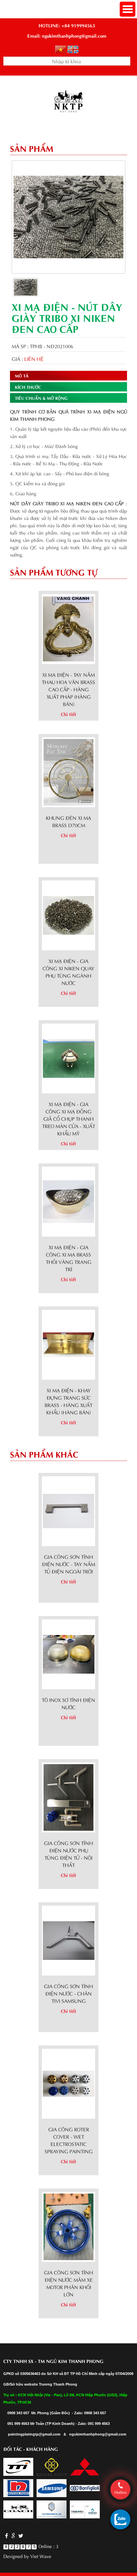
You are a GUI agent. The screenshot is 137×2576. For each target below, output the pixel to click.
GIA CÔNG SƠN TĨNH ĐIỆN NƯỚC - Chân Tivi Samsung (68, 1993)
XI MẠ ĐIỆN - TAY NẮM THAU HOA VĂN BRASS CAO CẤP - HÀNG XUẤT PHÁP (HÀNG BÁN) (68, 689)
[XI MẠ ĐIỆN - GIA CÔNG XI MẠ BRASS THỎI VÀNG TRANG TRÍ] (69, 1200)
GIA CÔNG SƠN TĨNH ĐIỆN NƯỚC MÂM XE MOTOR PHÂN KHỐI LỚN (68, 2283)
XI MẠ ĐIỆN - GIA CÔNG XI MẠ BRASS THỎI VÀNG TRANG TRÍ (69, 1258)
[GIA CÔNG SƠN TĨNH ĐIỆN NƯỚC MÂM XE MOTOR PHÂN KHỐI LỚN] (68, 2226)
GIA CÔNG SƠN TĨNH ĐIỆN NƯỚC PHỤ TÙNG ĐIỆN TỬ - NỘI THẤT (68, 1854)
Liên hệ (34, 358)
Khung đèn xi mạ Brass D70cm (68, 821)
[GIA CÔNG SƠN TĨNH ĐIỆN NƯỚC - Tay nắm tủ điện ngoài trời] (69, 1510)
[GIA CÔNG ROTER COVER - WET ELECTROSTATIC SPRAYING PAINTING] (69, 2083)
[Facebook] (6, 2535)
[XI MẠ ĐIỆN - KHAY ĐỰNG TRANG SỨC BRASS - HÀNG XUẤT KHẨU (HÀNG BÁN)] (69, 1344)
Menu (128, 9)
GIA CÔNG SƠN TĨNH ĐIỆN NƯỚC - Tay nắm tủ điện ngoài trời (68, 1564)
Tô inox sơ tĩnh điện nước (68, 1703)
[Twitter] (20, 2535)
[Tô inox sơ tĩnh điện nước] (69, 1653)
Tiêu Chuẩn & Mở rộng (41, 398)
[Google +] (13, 2535)
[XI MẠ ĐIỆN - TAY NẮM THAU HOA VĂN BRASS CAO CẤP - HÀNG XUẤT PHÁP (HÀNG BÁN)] (69, 628)
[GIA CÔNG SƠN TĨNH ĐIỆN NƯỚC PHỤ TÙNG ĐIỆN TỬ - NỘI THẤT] (68, 1796)
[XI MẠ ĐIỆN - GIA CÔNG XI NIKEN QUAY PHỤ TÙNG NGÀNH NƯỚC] (69, 914)
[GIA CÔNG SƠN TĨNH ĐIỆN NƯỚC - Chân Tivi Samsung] (69, 1939)
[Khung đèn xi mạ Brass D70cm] (68, 771)
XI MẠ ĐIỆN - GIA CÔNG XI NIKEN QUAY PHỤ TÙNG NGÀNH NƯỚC (68, 972)
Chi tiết (68, 714)
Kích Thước (28, 387)
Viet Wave (41, 2556)
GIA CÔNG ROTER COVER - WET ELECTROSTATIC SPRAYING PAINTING (69, 2140)
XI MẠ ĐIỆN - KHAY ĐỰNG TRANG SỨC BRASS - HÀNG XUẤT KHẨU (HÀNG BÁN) (68, 1401)
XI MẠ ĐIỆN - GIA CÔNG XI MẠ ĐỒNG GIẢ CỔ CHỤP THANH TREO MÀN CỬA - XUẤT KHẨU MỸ (69, 1118)
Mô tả (22, 375)
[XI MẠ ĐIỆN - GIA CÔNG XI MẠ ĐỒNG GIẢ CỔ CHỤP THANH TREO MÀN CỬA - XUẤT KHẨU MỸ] (69, 1057)
